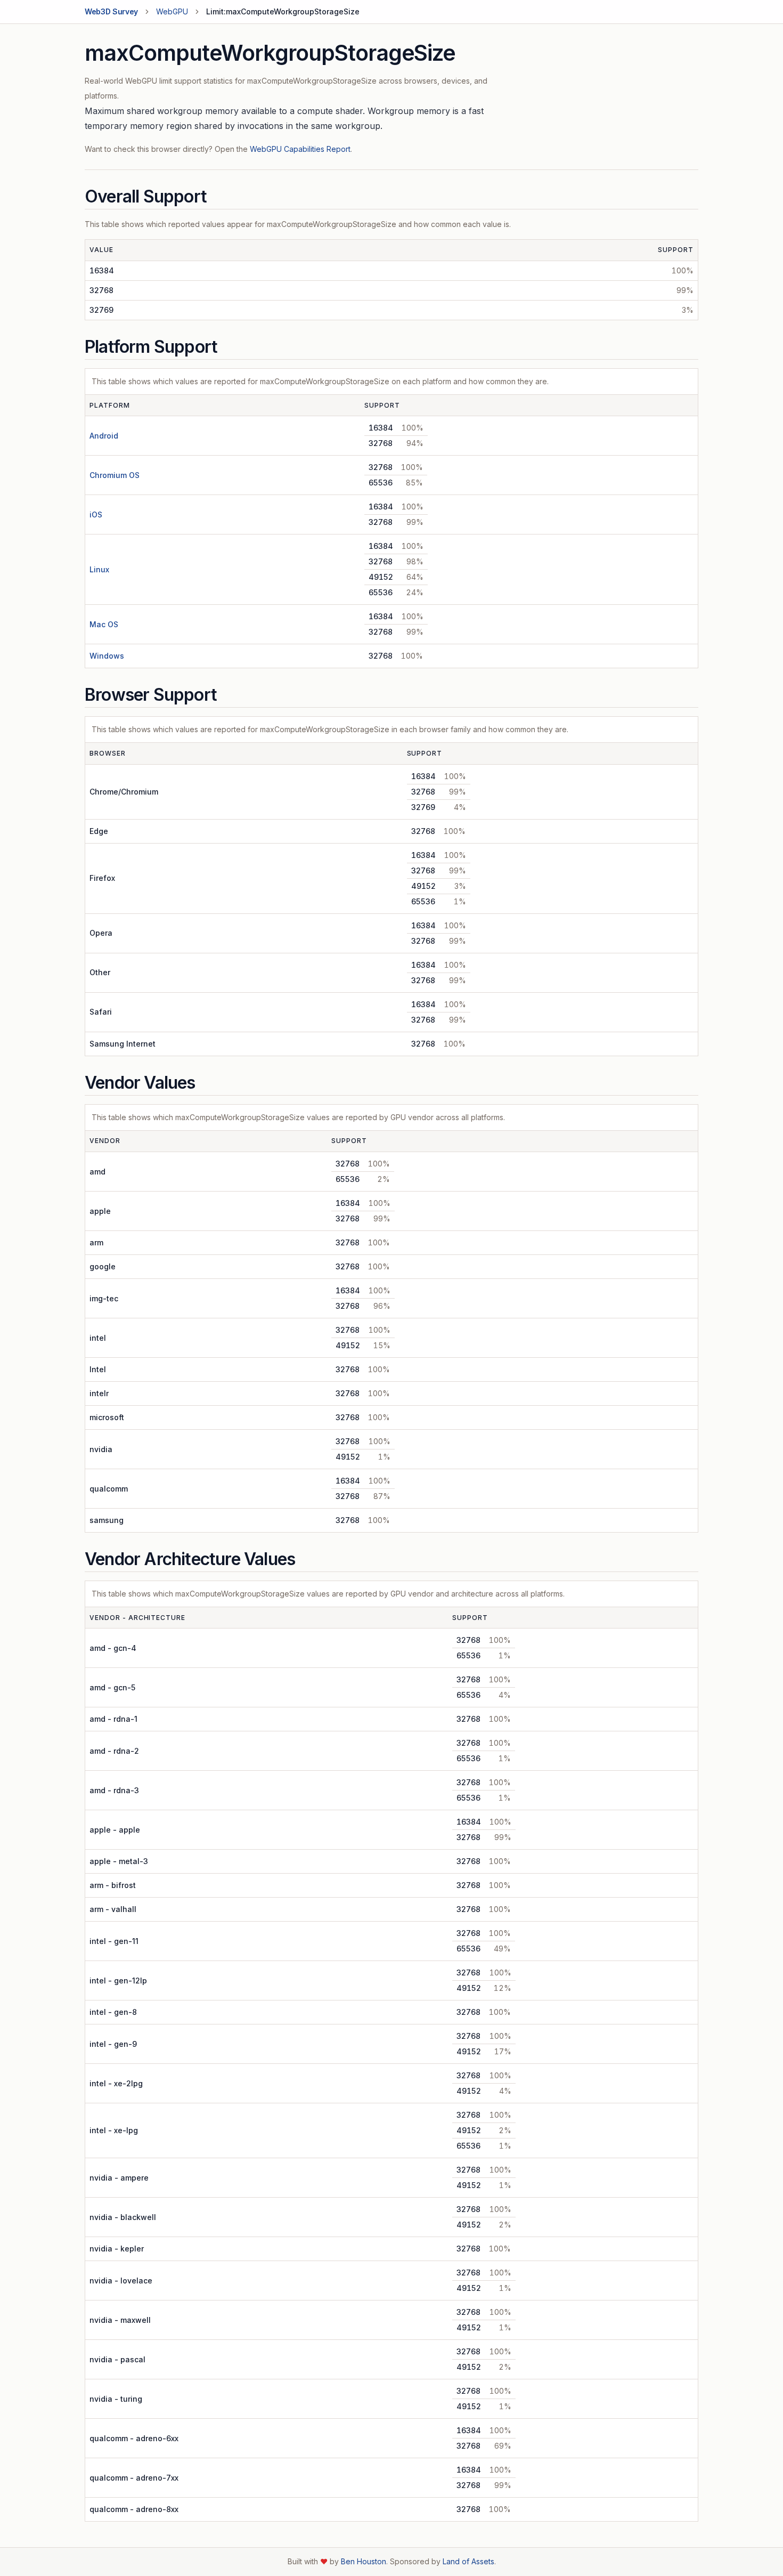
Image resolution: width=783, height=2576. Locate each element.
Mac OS (104, 624)
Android (104, 436)
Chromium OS (115, 475)
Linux (99, 569)
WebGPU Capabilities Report (300, 149)
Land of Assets (468, 2561)
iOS (96, 515)
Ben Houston (364, 2561)
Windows (107, 656)
